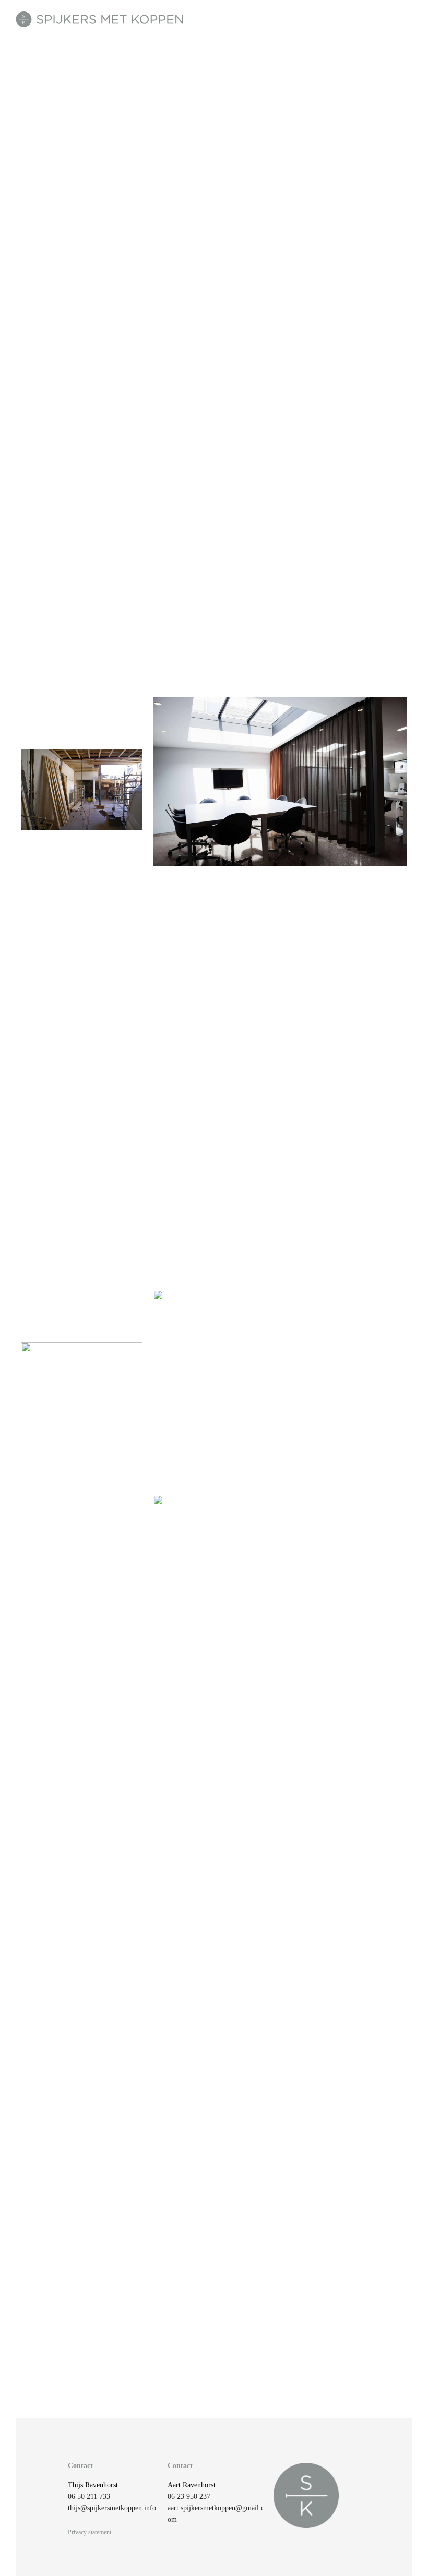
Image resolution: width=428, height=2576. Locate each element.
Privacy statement (90, 2532)
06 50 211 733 (89, 2496)
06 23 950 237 (189, 2496)
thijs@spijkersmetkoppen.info (112, 2508)
